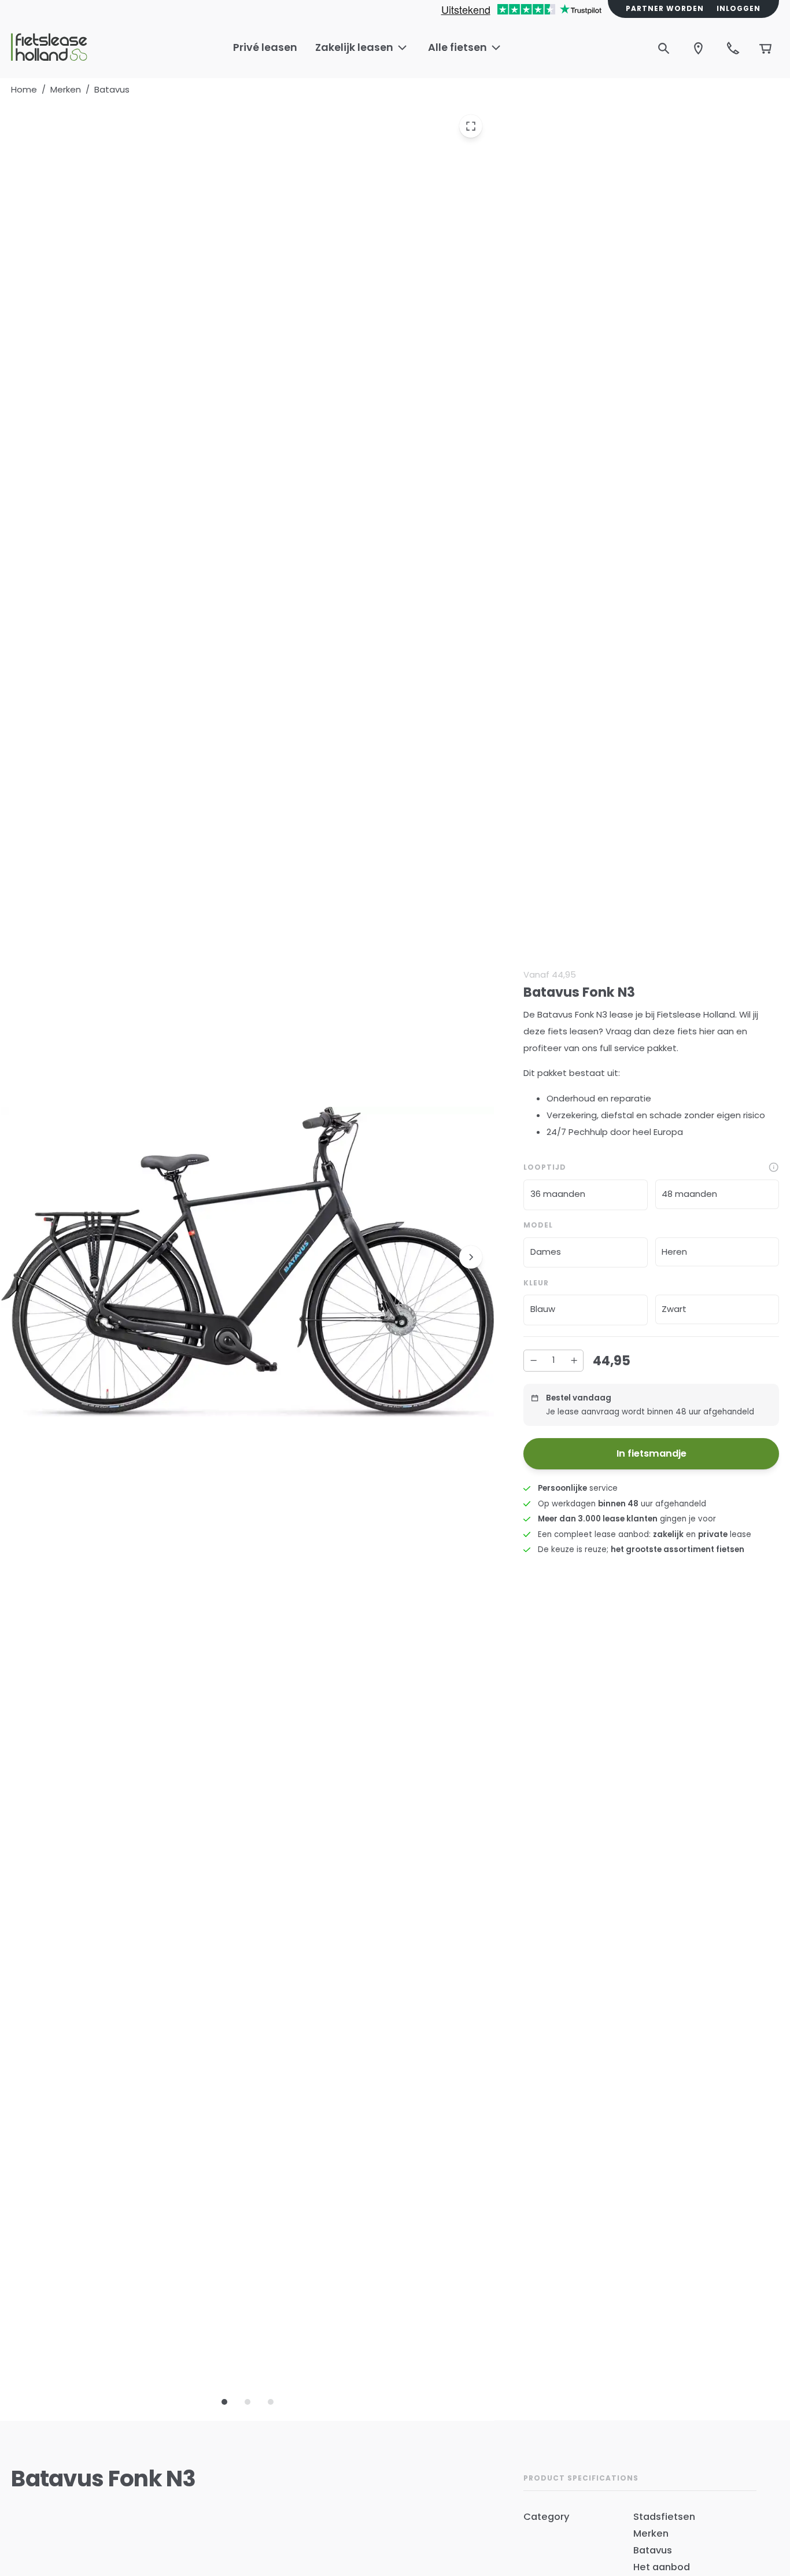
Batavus (112, 89)
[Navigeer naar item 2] (248, 2402)
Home (24, 89)
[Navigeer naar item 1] (224, 2402)
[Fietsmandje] (765, 48)
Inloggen (739, 9)
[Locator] (698, 48)
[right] (471, 1257)
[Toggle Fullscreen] (471, 126)
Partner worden (665, 9)
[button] (585, 1195)
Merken (66, 89)
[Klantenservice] (733, 48)
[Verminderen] (533, 1361)
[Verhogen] (574, 1361)
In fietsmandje (651, 1453)
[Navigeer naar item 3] (271, 2402)
